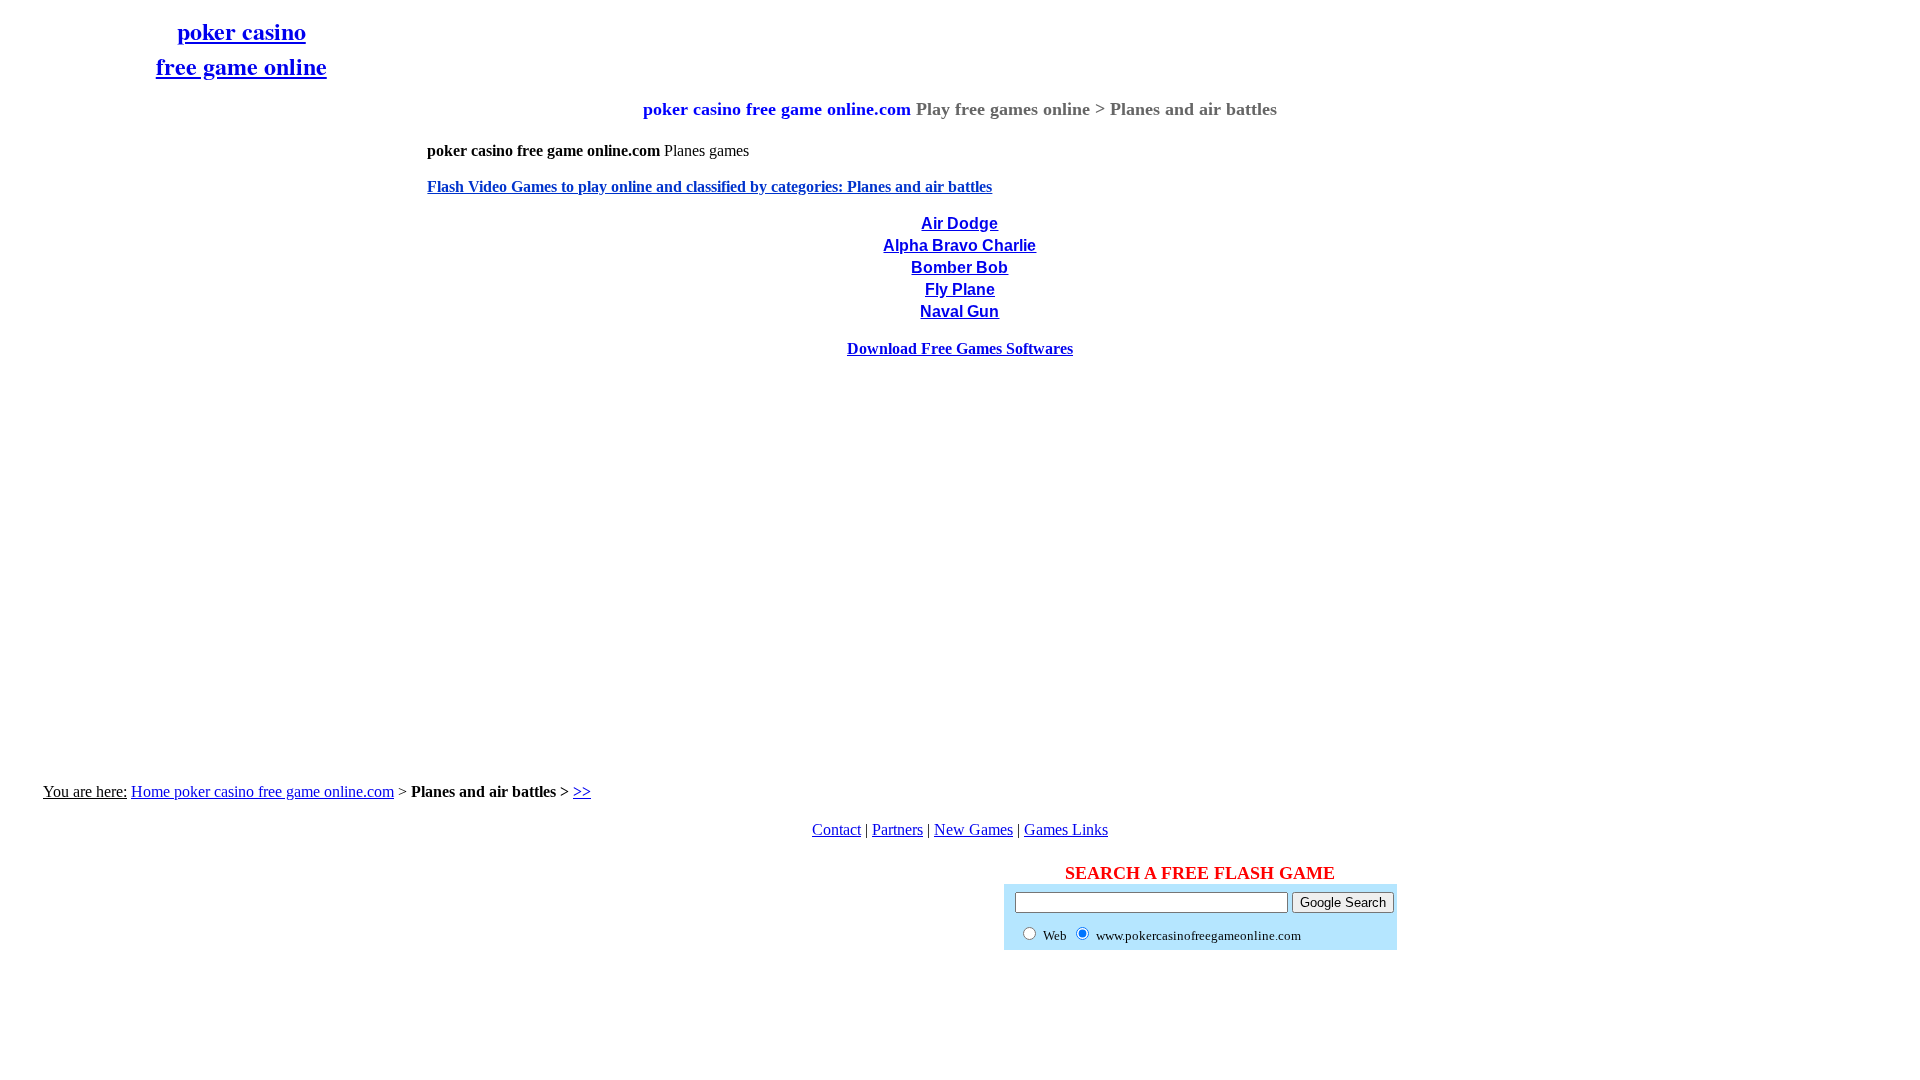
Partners (897, 829)
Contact (836, 829)
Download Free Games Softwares (960, 348)
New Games (973, 829)
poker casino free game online (241, 48)
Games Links (1066, 829)
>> (582, 791)
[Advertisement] (193, 424)
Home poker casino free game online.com (262, 791)
